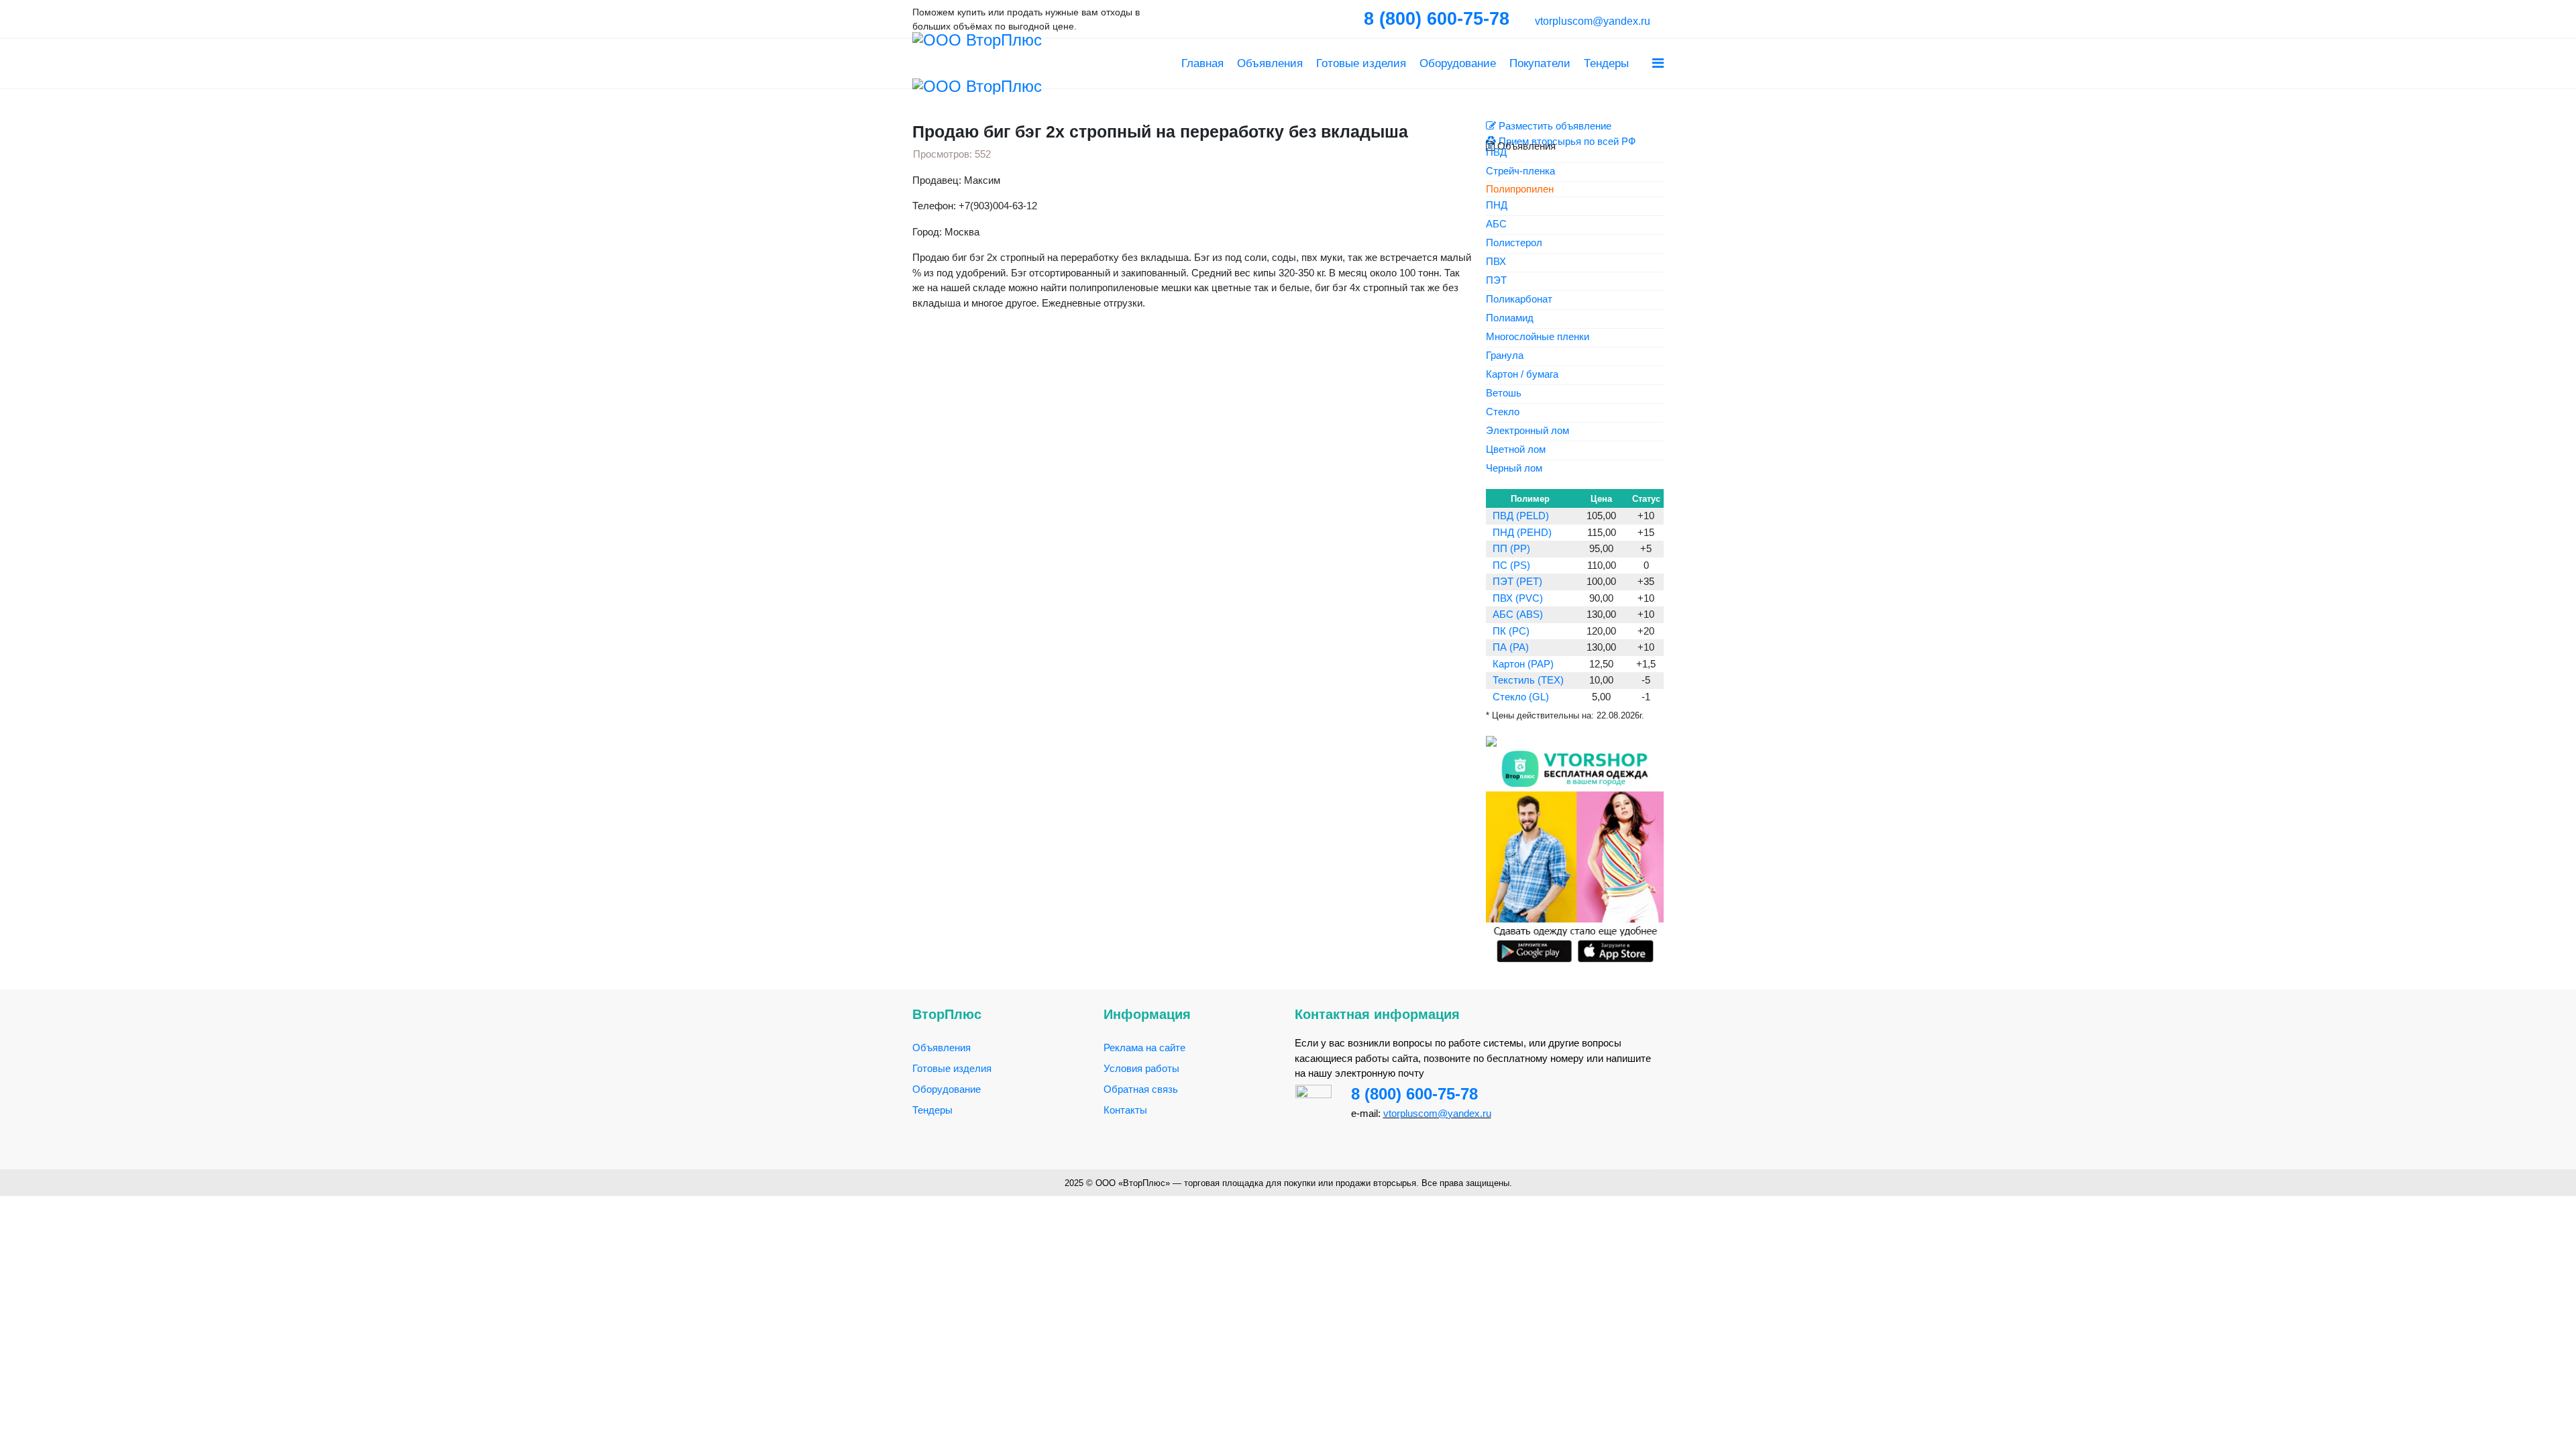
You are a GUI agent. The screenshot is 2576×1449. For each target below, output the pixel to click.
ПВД (1496, 153)
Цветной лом (1516, 450)
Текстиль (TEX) (1528, 680)
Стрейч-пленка (1520, 171)
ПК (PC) (1511, 631)
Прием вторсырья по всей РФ (1566, 141)
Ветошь (1504, 393)
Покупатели (1540, 63)
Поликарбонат (1519, 300)
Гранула (1505, 356)
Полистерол (1514, 243)
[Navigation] (1658, 63)
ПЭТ (1496, 281)
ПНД (1497, 206)
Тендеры (1606, 63)
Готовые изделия (1361, 63)
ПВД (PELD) (1521, 516)
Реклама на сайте (1144, 1048)
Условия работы (1141, 1068)
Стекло (1503, 412)
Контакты (1125, 1110)
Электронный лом (1527, 431)
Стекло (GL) (1521, 697)
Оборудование (1458, 63)
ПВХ (1496, 262)
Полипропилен (1520, 189)
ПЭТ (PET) (1517, 581)
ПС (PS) (1511, 565)
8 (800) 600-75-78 (1414, 1094)
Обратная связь (1141, 1089)
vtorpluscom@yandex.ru (1591, 21)
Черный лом (1514, 469)
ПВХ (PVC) (1518, 598)
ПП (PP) (1511, 548)
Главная (1202, 63)
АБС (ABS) (1518, 614)
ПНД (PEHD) (1522, 532)
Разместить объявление (1554, 126)
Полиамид (1510, 318)
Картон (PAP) (1523, 664)
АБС (1496, 224)
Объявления (1270, 63)
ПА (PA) (1511, 647)
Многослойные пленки (1538, 337)
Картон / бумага (1522, 375)
